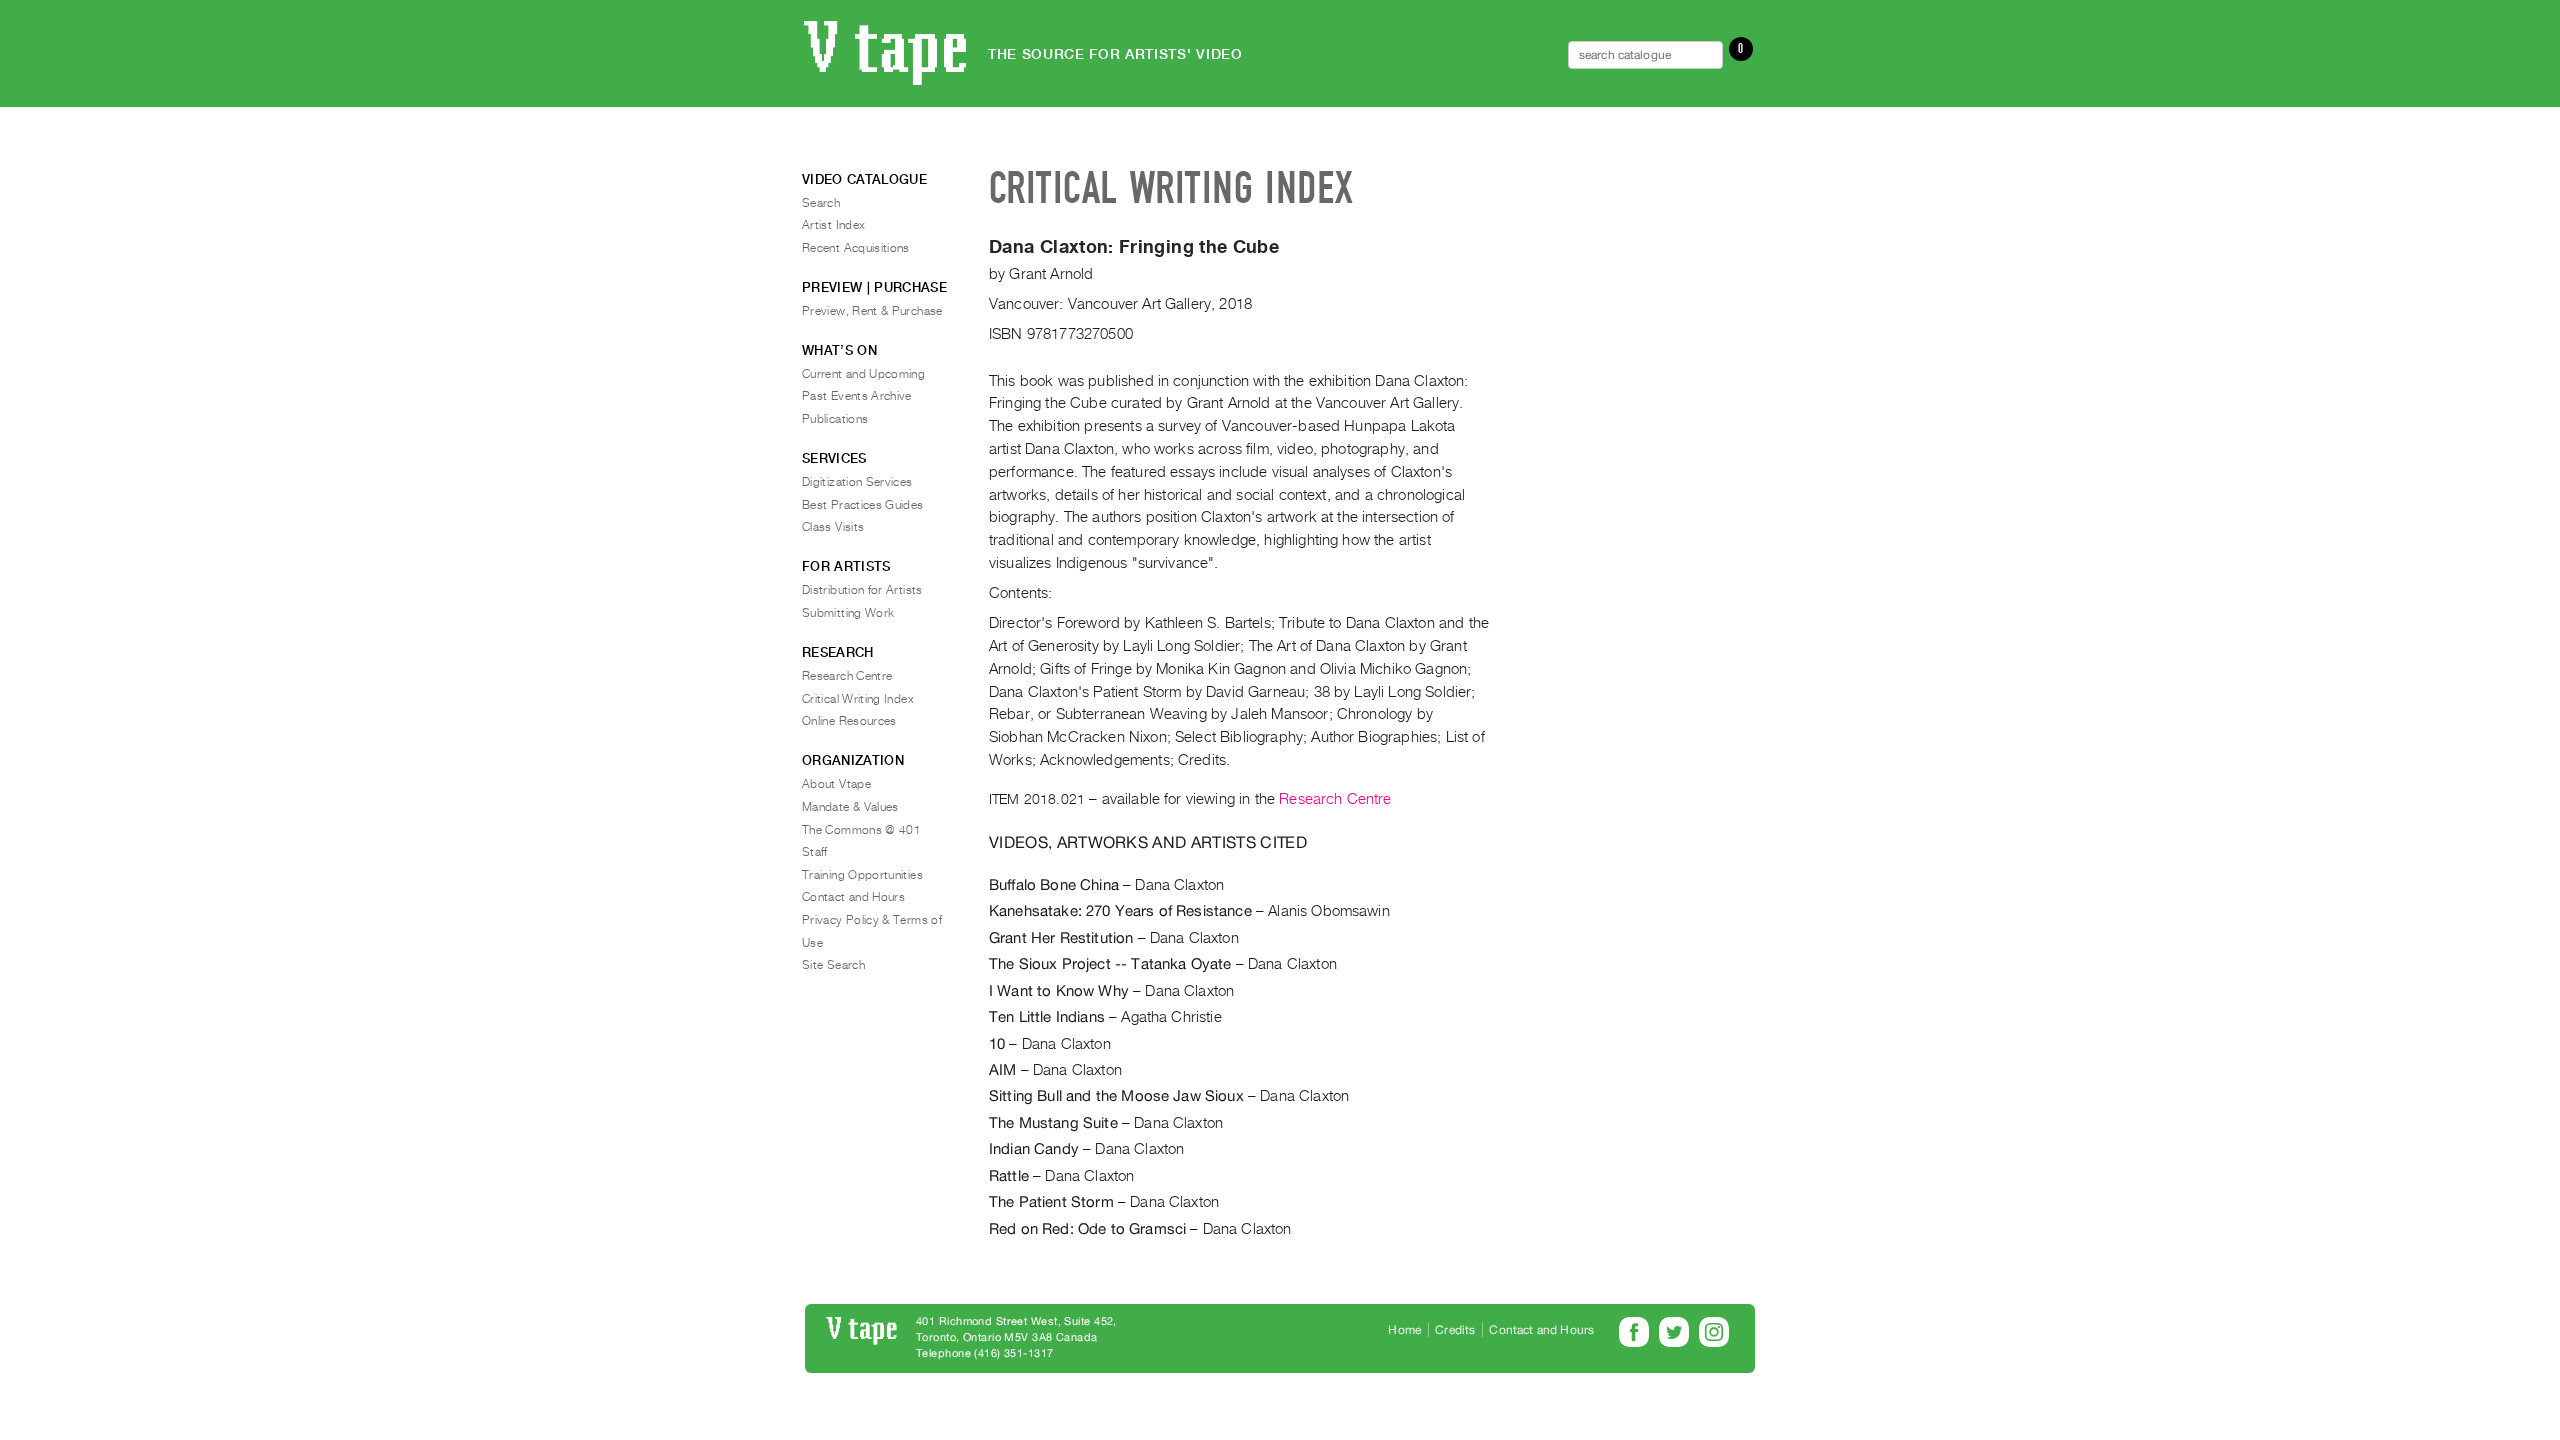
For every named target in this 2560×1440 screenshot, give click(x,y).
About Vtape (836, 784)
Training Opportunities (862, 875)
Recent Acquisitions (856, 248)
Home (1404, 1330)
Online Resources (849, 721)
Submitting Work (848, 613)
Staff (815, 852)
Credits (1455, 1330)
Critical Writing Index (858, 699)
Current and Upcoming (863, 374)
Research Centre (1335, 799)
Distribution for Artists (862, 590)
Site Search (833, 965)
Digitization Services (857, 482)
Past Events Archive (857, 396)
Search (821, 203)
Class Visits (833, 527)
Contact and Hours (853, 897)
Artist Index (833, 225)
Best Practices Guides (863, 505)
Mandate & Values (850, 807)
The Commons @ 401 (861, 830)
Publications (835, 419)
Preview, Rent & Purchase (872, 311)
